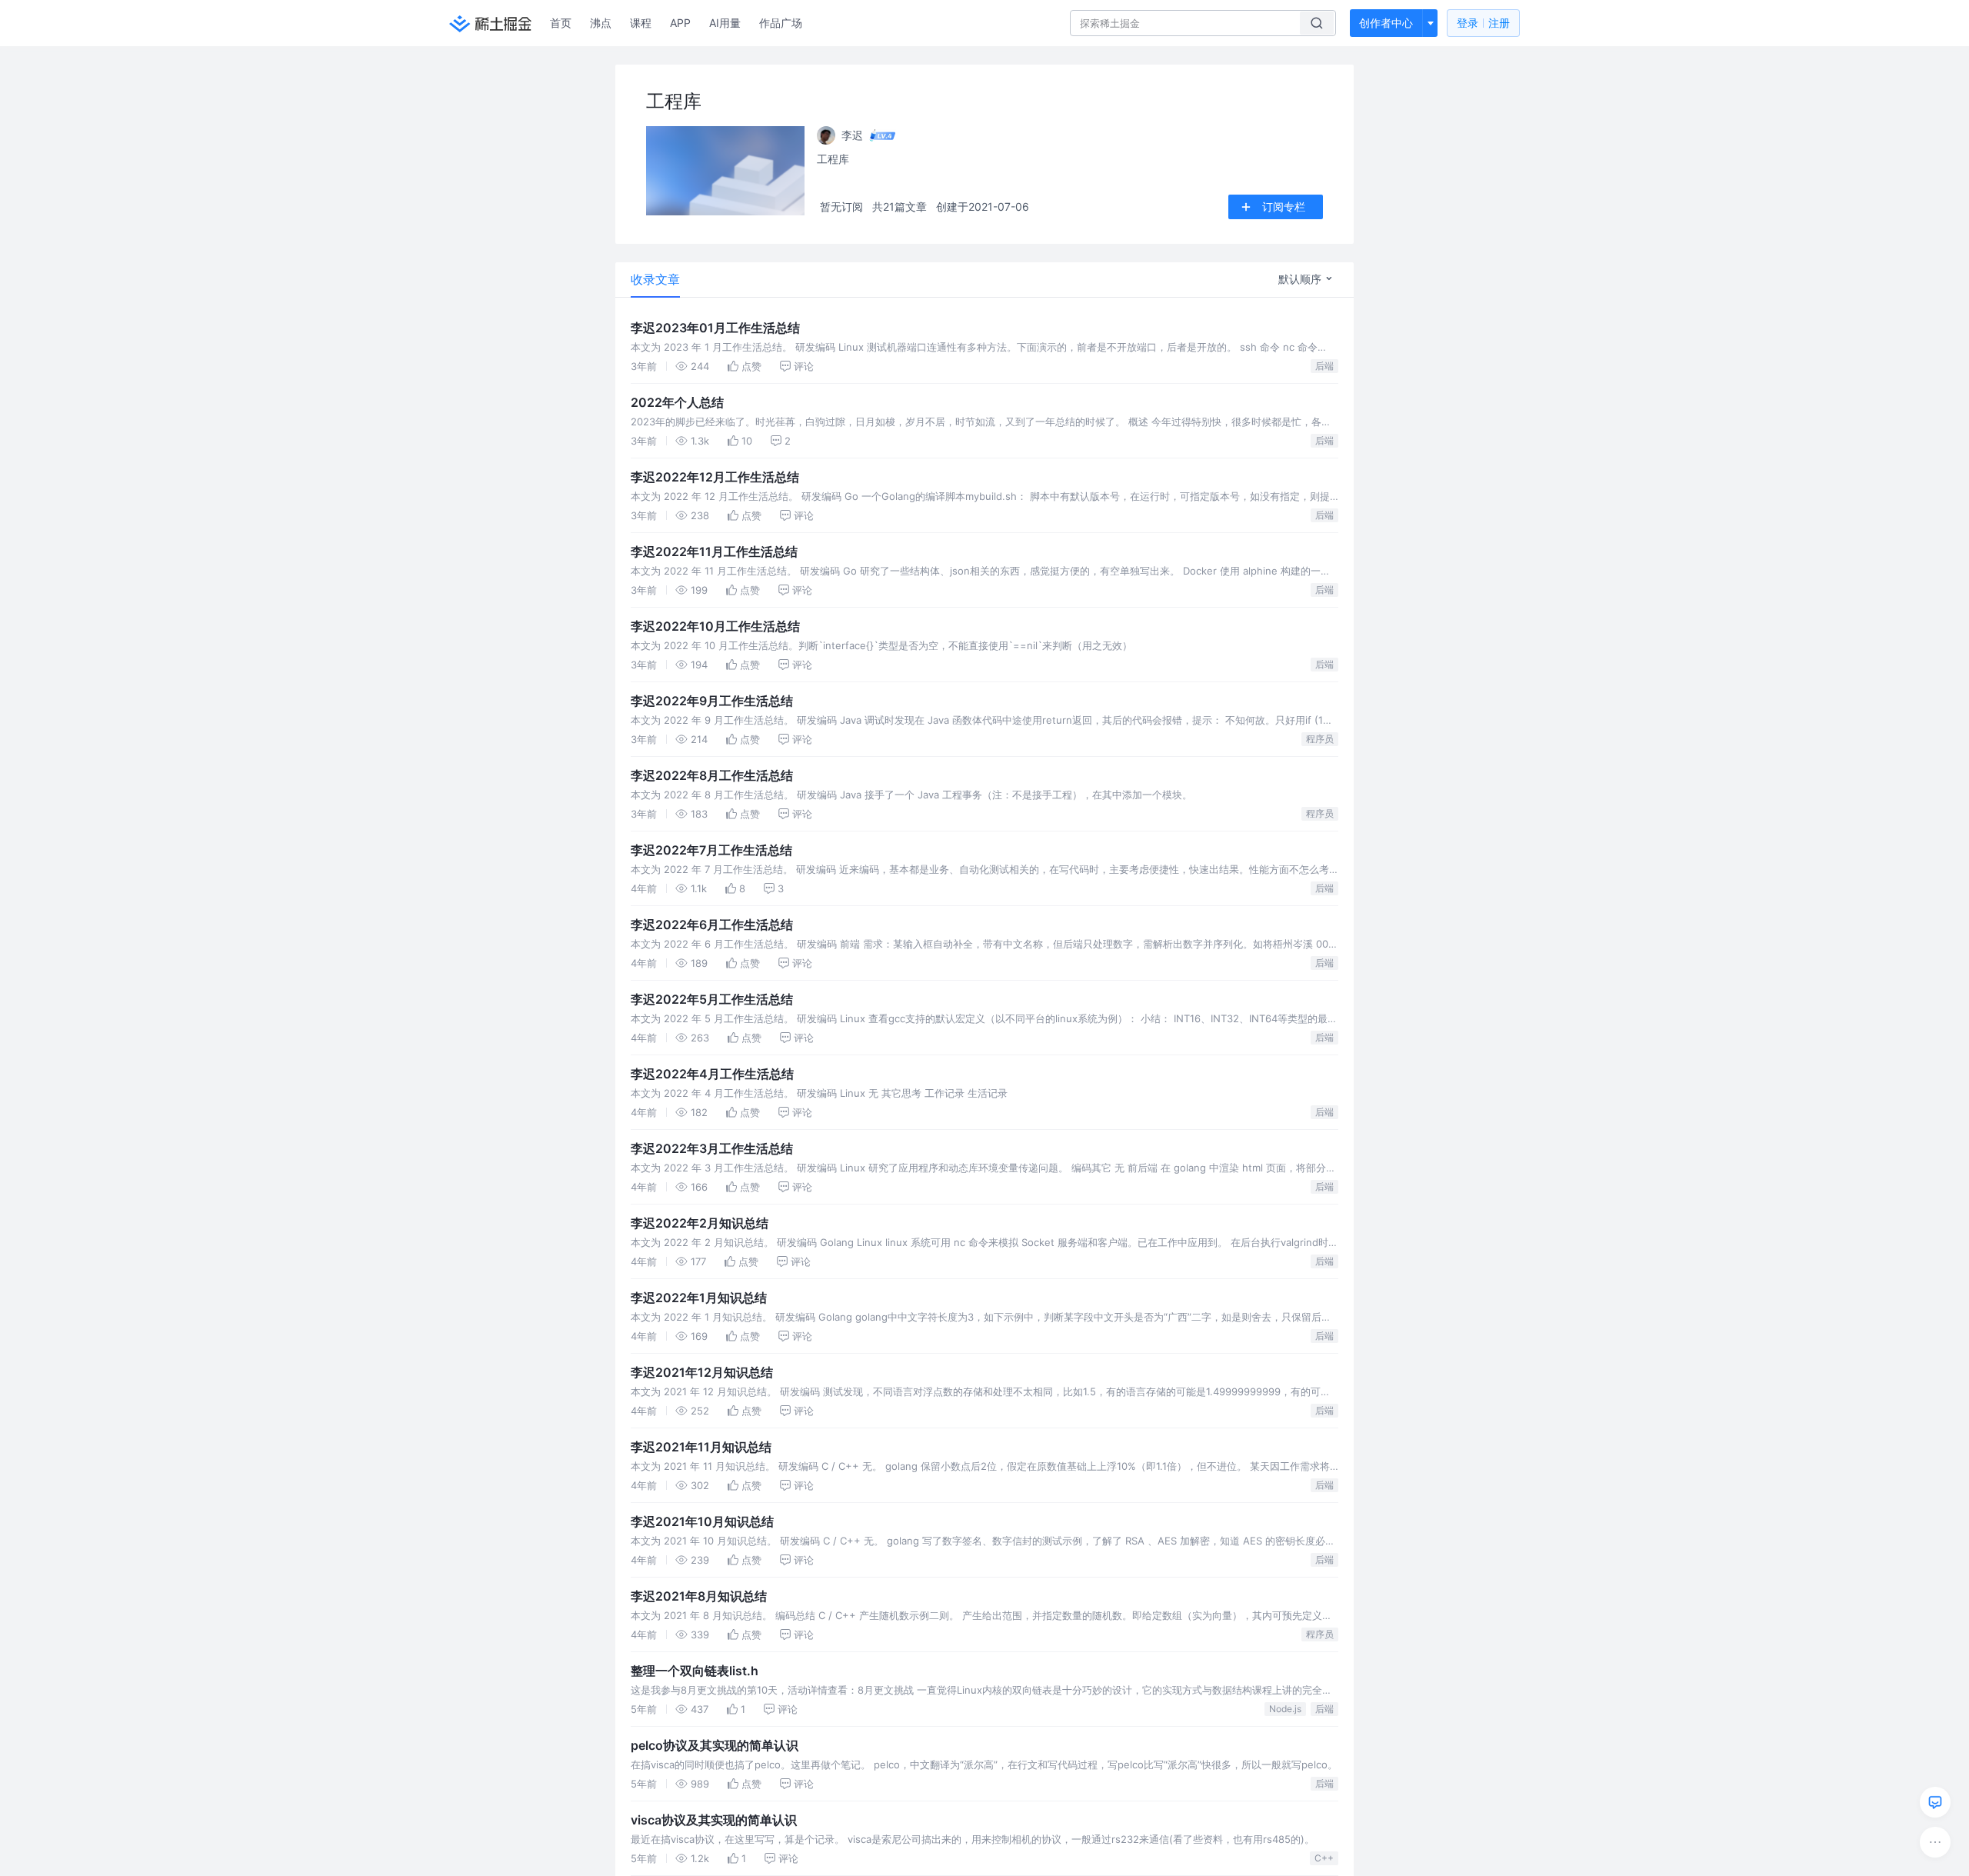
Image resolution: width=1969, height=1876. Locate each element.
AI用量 (725, 23)
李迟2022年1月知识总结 (699, 1298)
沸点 (601, 23)
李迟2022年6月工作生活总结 (712, 925)
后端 (1324, 366)
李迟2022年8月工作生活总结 (712, 775)
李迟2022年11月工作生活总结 (714, 551)
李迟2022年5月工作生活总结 (712, 999)
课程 (641, 23)
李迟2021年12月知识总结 (702, 1372)
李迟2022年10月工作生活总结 (715, 626)
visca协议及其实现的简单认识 (714, 1820)
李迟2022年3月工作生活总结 (712, 1148)
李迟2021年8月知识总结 (699, 1596)
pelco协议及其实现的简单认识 (715, 1745)
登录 (1483, 23)
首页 (561, 23)
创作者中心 (1386, 23)
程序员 (1320, 739)
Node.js (1285, 1709)
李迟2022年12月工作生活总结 (715, 477)
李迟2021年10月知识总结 (702, 1521)
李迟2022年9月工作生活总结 (712, 701)
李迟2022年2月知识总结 (700, 1223)
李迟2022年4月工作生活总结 (712, 1074)
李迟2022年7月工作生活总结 (711, 850)
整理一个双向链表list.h (695, 1671)
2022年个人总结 (677, 402)
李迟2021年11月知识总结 (701, 1447)
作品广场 (781, 23)
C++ (1324, 1858)
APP (680, 23)
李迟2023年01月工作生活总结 (715, 328)
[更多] (1935, 1842)
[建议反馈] (1935, 1802)
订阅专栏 (1284, 207)
